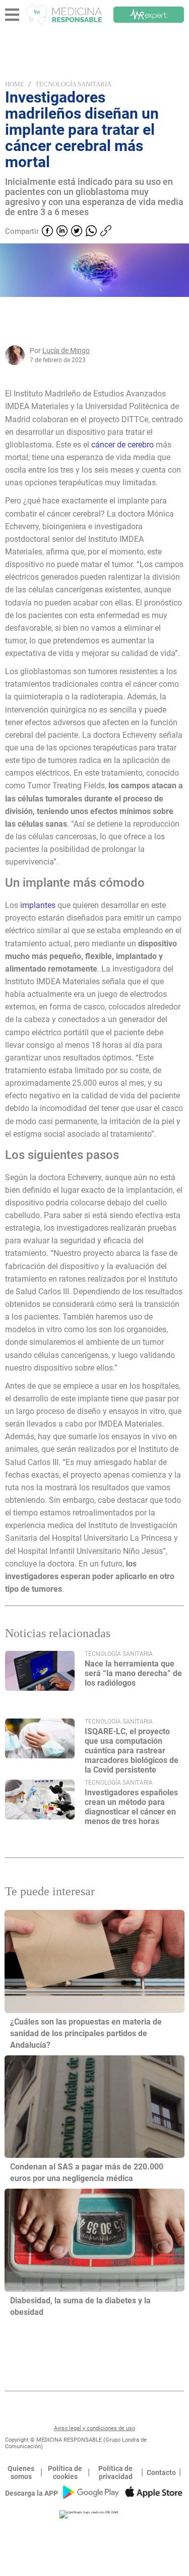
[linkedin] (62, 232)
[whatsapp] (91, 232)
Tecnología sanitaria (73, 84)
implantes (38, 905)
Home (15, 84)
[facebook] (47, 232)
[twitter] (77, 232)
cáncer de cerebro (122, 445)
